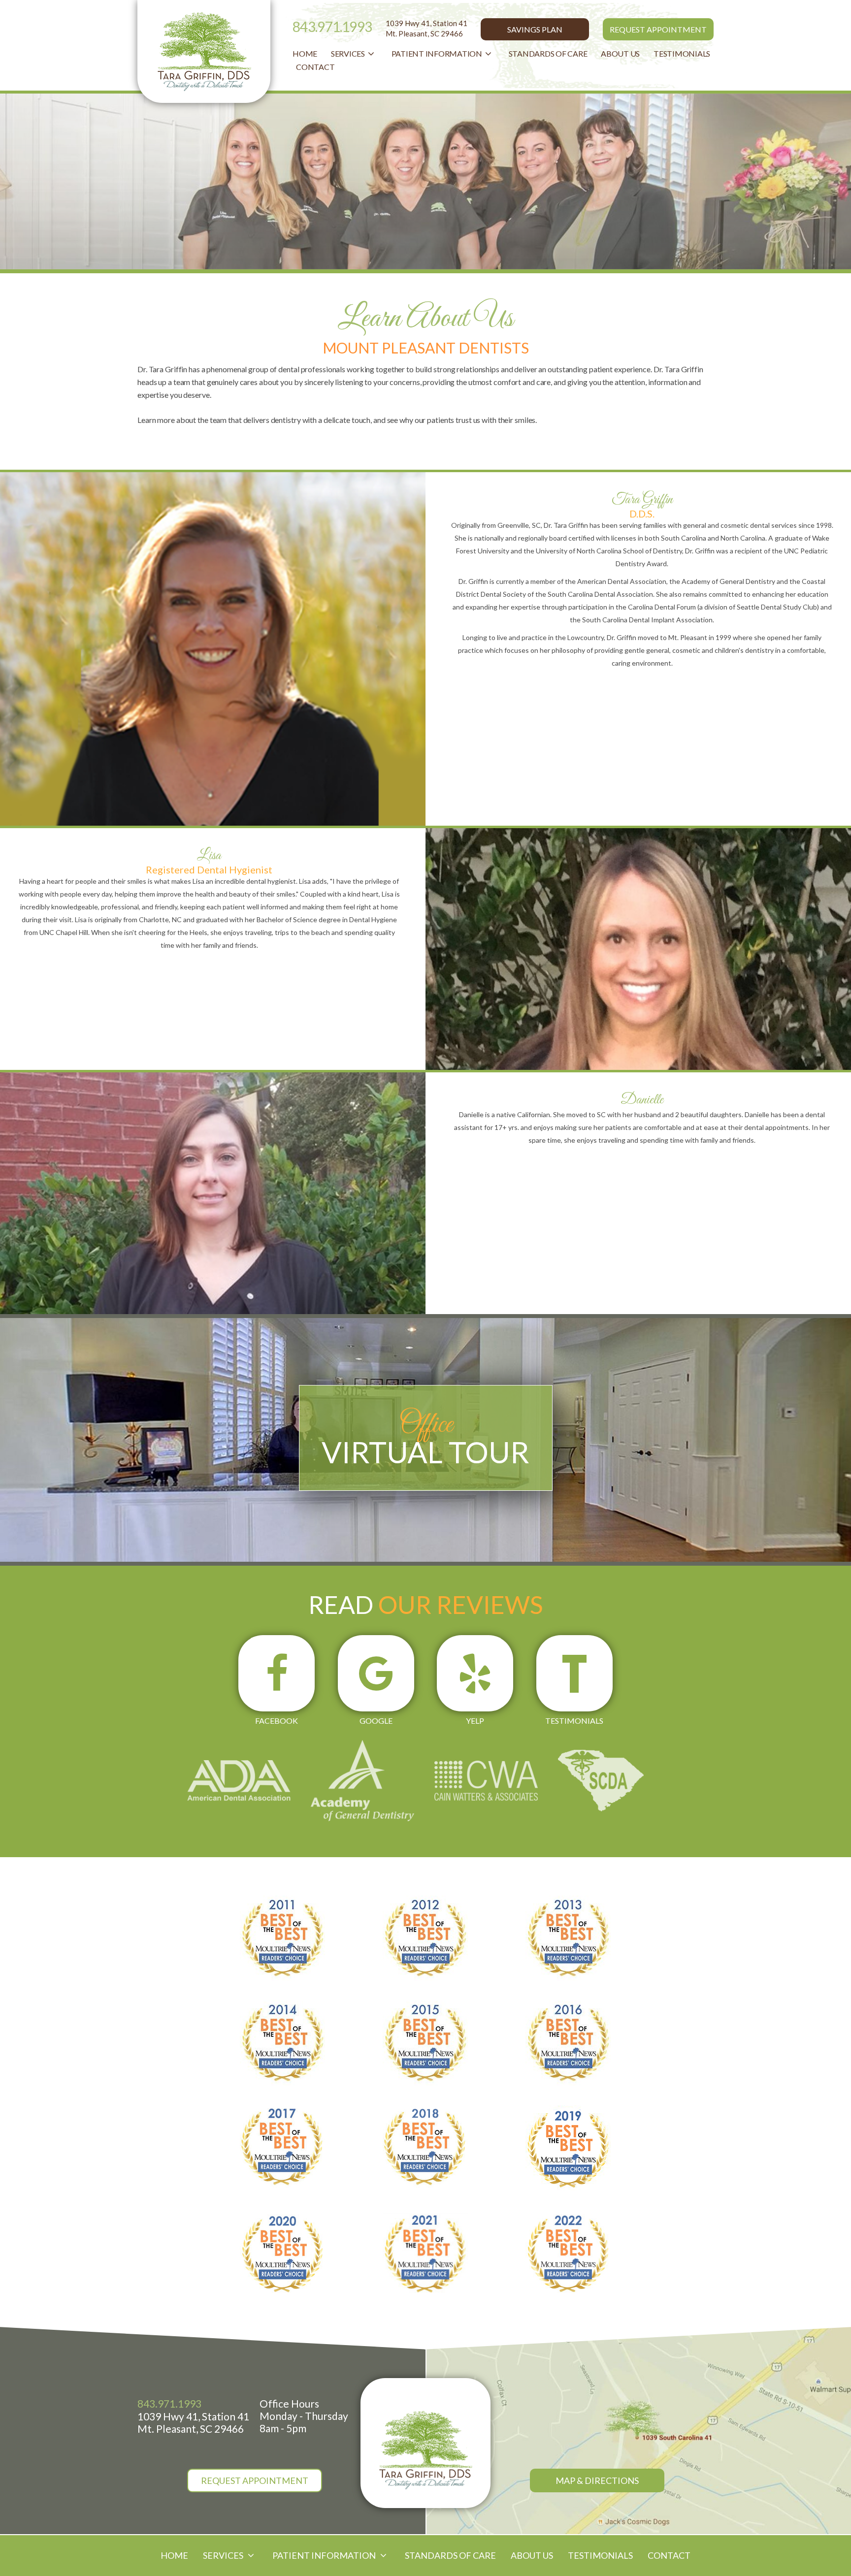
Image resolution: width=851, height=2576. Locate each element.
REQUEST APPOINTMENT (658, 29)
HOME (174, 2555)
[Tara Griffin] (425, 2450)
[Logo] (204, 51)
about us (620, 53)
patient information (437, 53)
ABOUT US (532, 2555)
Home (305, 53)
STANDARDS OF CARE (548, 53)
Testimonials (682, 53)
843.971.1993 (332, 27)
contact (315, 67)
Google (376, 1721)
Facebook (277, 1721)
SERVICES (224, 2555)
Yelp (475, 1721)
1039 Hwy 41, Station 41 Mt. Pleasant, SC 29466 (193, 2422)
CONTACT (669, 2555)
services (348, 53)
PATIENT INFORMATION (325, 2555)
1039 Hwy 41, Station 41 (426, 28)
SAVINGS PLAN (535, 29)
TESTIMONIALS (600, 2555)
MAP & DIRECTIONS (597, 2480)
